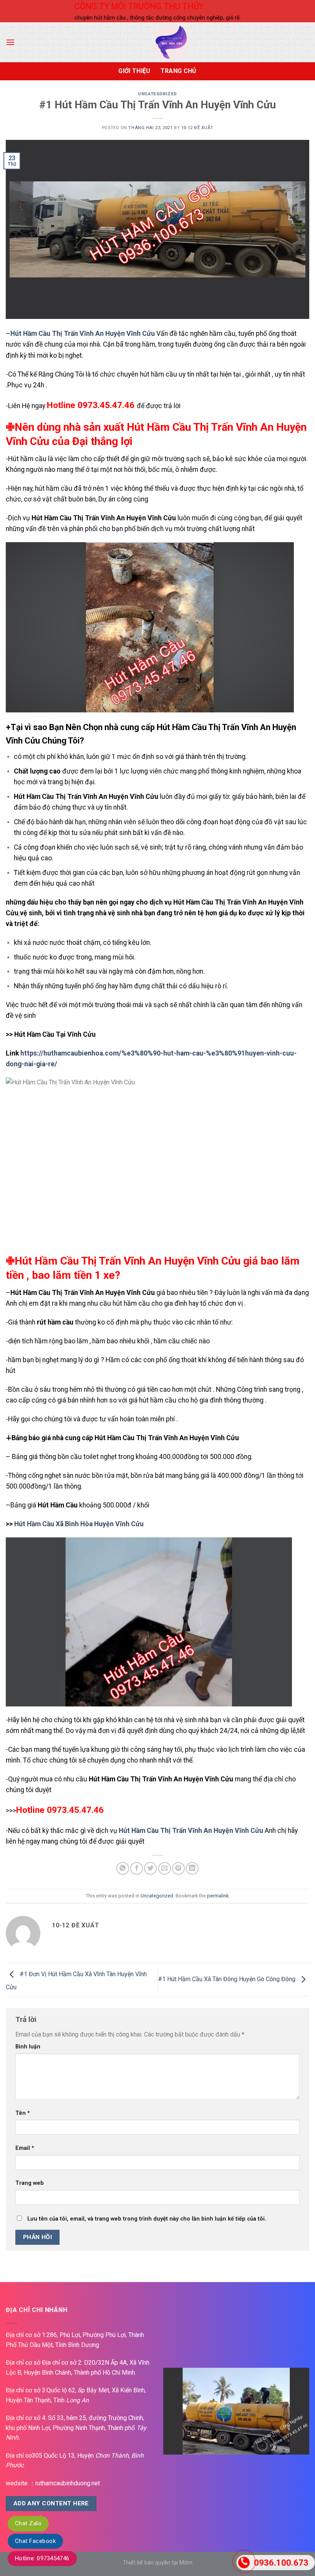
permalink (218, 1896)
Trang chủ (179, 71)
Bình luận (28, 2047)
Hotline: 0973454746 (42, 2558)
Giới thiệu (134, 71)
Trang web (30, 2183)
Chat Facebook (35, 2541)
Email (25, 2148)
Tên (23, 2113)
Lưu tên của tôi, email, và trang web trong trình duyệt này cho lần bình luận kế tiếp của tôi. (147, 2219)
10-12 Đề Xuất (197, 128)
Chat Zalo (28, 2523)
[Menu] (10, 42)
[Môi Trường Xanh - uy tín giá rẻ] (172, 42)
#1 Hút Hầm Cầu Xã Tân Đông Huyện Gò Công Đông (227, 1979)
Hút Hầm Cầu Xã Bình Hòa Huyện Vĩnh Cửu (79, 1524)
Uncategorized (157, 94)
